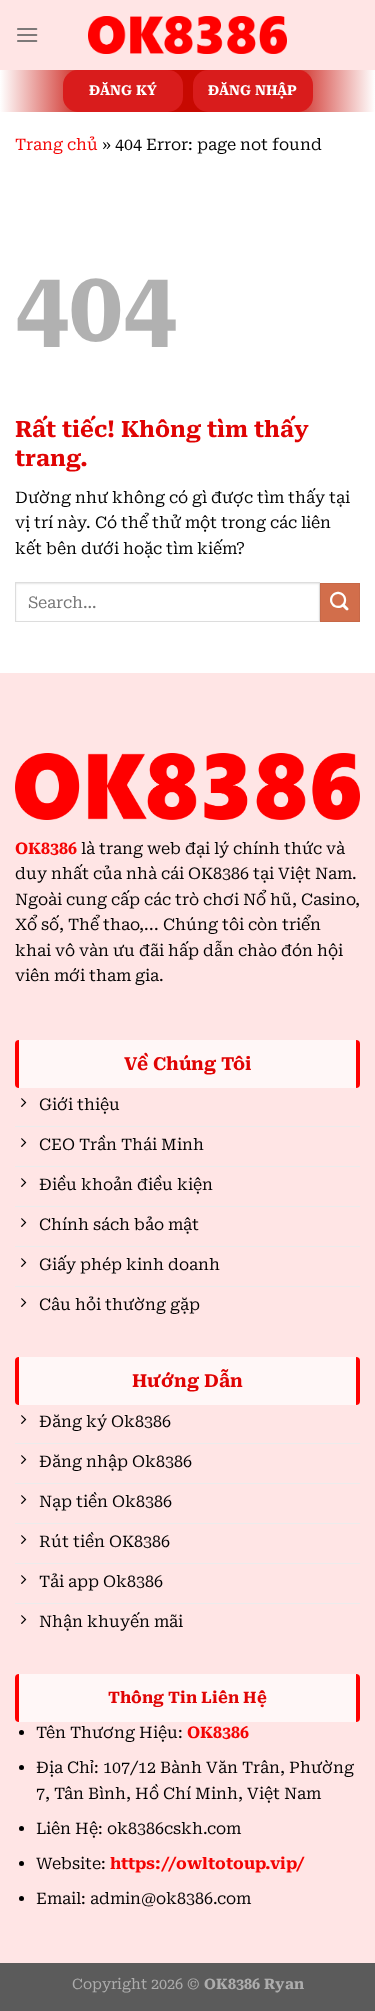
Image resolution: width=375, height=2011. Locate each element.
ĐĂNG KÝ (123, 90)
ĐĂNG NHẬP (252, 90)
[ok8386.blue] (188, 35)
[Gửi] (340, 602)
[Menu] (27, 34)
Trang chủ (56, 144)
